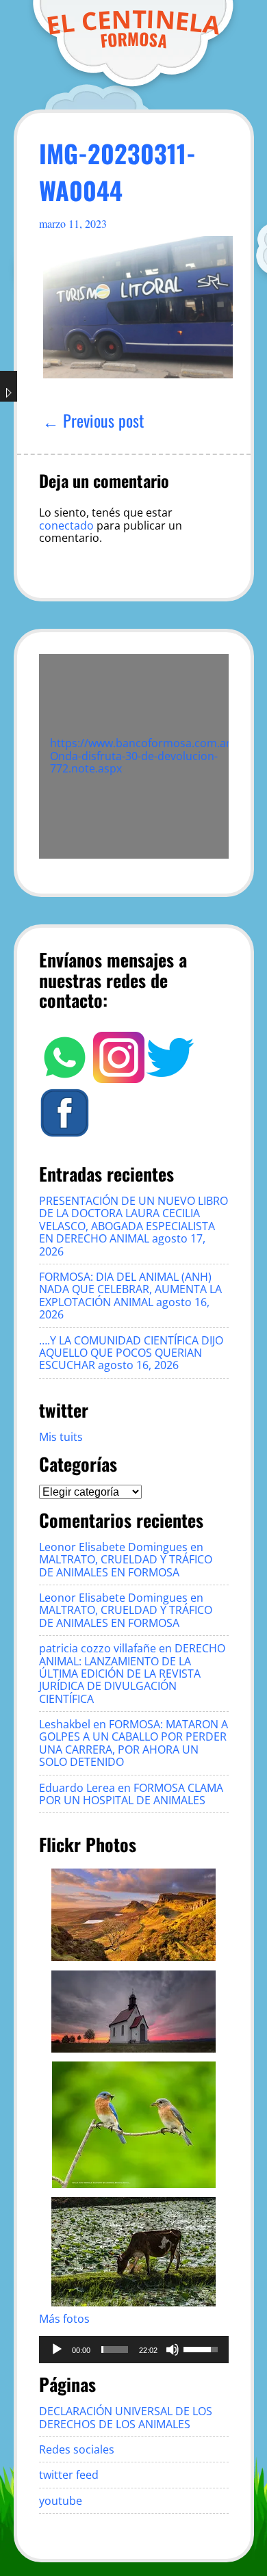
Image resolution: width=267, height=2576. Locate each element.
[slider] (115, 2350)
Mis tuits (61, 1437)
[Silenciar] (173, 2350)
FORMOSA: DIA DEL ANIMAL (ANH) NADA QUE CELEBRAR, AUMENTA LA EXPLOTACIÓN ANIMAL (130, 1289)
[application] (134, 2350)
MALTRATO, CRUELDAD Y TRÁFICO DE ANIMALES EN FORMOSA (126, 1565)
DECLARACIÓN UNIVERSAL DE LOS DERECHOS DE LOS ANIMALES (126, 2417)
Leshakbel (65, 1724)
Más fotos (64, 2319)
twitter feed (69, 2475)
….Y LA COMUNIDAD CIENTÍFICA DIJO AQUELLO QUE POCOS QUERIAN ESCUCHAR (131, 1353)
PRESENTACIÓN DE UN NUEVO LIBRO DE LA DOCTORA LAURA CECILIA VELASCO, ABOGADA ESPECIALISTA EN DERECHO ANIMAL (133, 1220)
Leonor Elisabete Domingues (113, 1547)
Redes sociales (77, 2449)
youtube (61, 2501)
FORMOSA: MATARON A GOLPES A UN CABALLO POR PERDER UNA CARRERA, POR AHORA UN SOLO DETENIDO (133, 1743)
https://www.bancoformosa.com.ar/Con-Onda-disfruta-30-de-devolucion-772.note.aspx (154, 756)
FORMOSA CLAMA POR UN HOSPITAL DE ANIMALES (131, 1794)
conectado (66, 525)
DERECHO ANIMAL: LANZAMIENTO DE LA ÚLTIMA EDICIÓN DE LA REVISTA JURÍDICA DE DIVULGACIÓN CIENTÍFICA (132, 1674)
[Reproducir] (57, 2350)
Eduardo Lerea (77, 1788)
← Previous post (93, 420)
